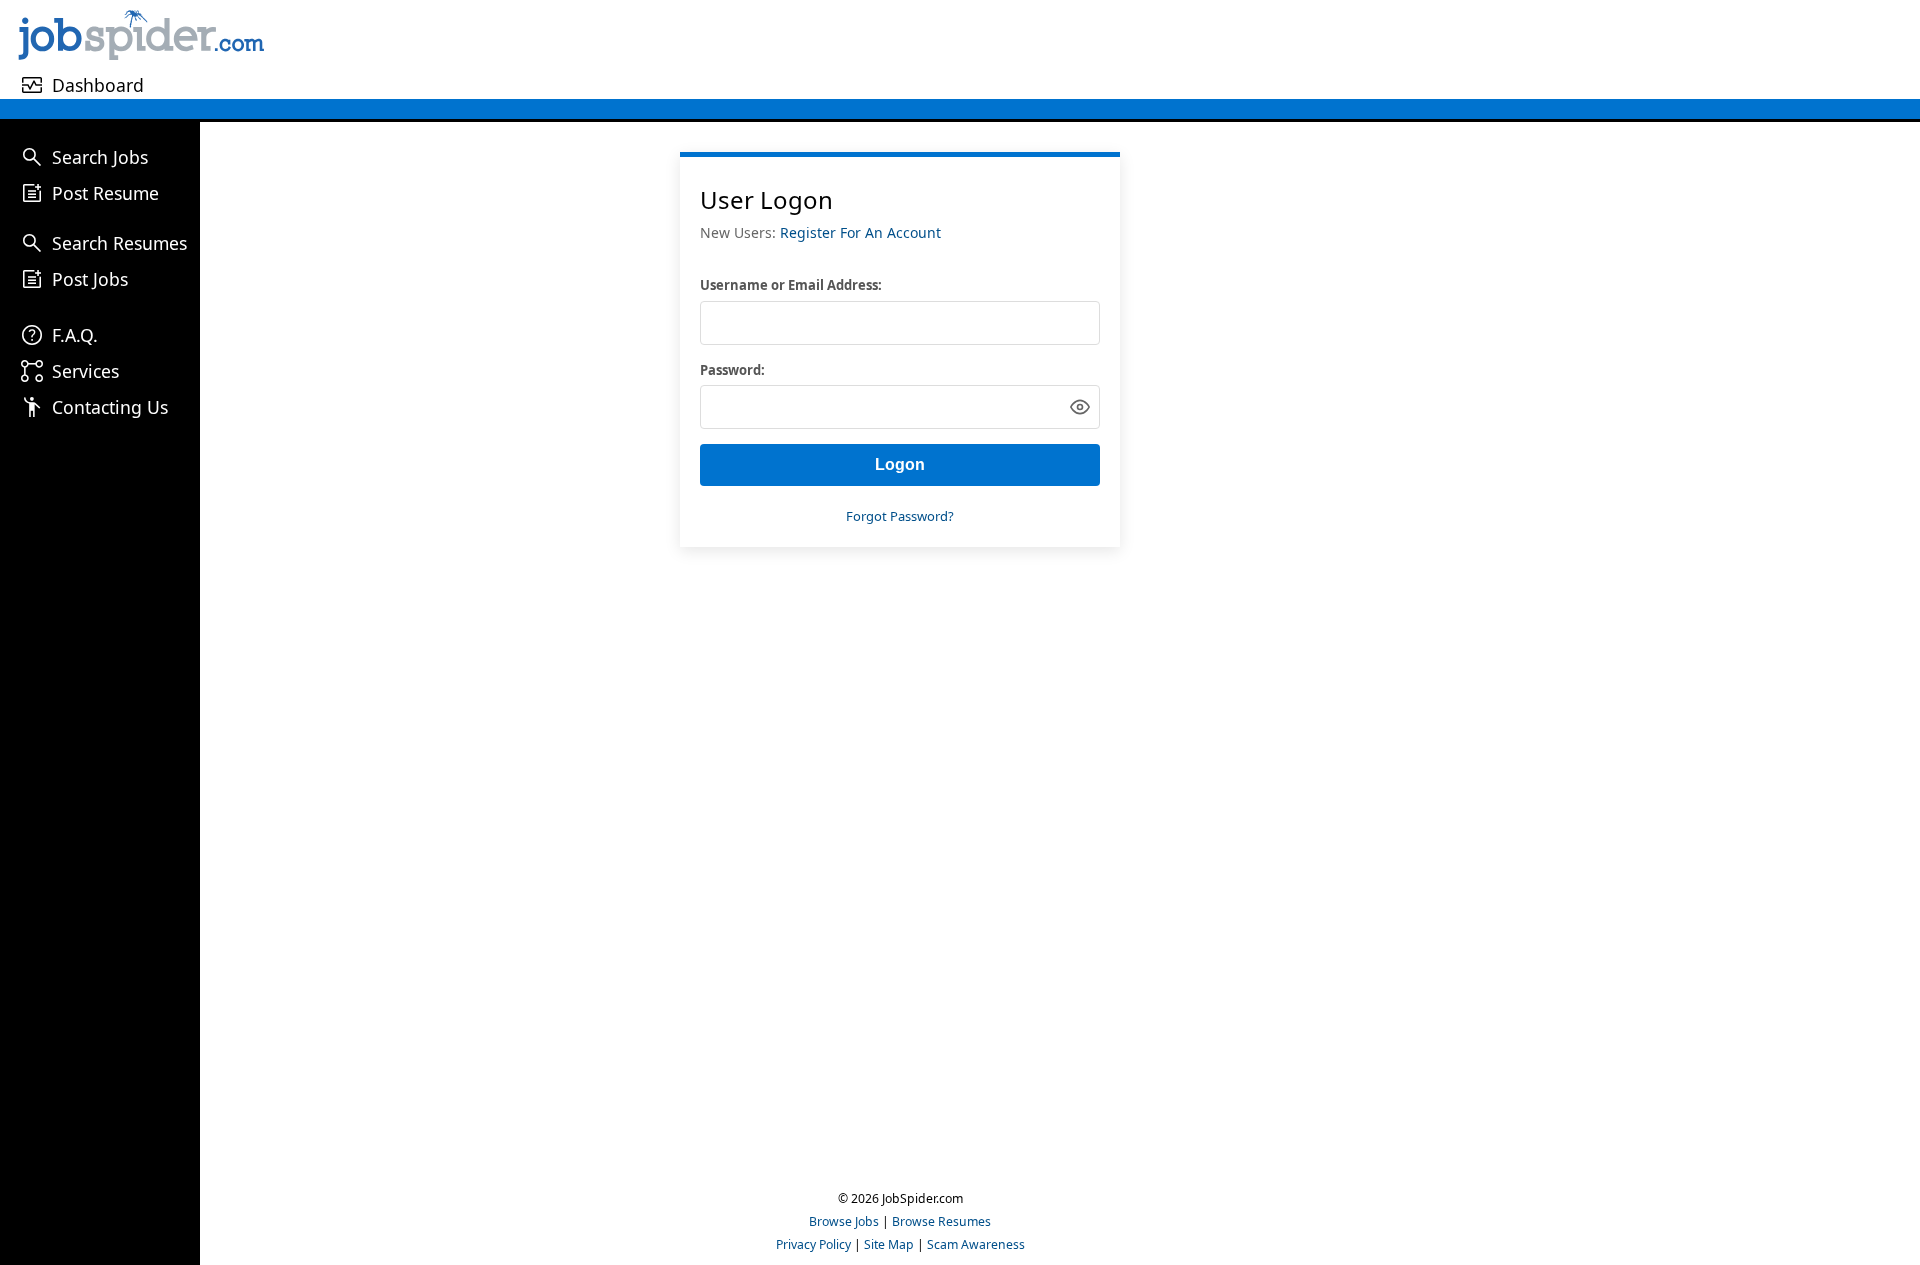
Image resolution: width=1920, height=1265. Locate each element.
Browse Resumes (941, 1221)
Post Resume (105, 193)
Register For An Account (860, 232)
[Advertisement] (1095, 49)
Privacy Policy (813, 1244)
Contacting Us (110, 407)
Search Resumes (119, 243)
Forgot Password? (900, 516)
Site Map (889, 1244)
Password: (732, 370)
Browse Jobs (844, 1221)
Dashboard (98, 85)
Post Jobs (90, 279)
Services (85, 371)
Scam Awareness (976, 1244)
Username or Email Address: (791, 285)
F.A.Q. (75, 335)
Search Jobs (100, 157)
